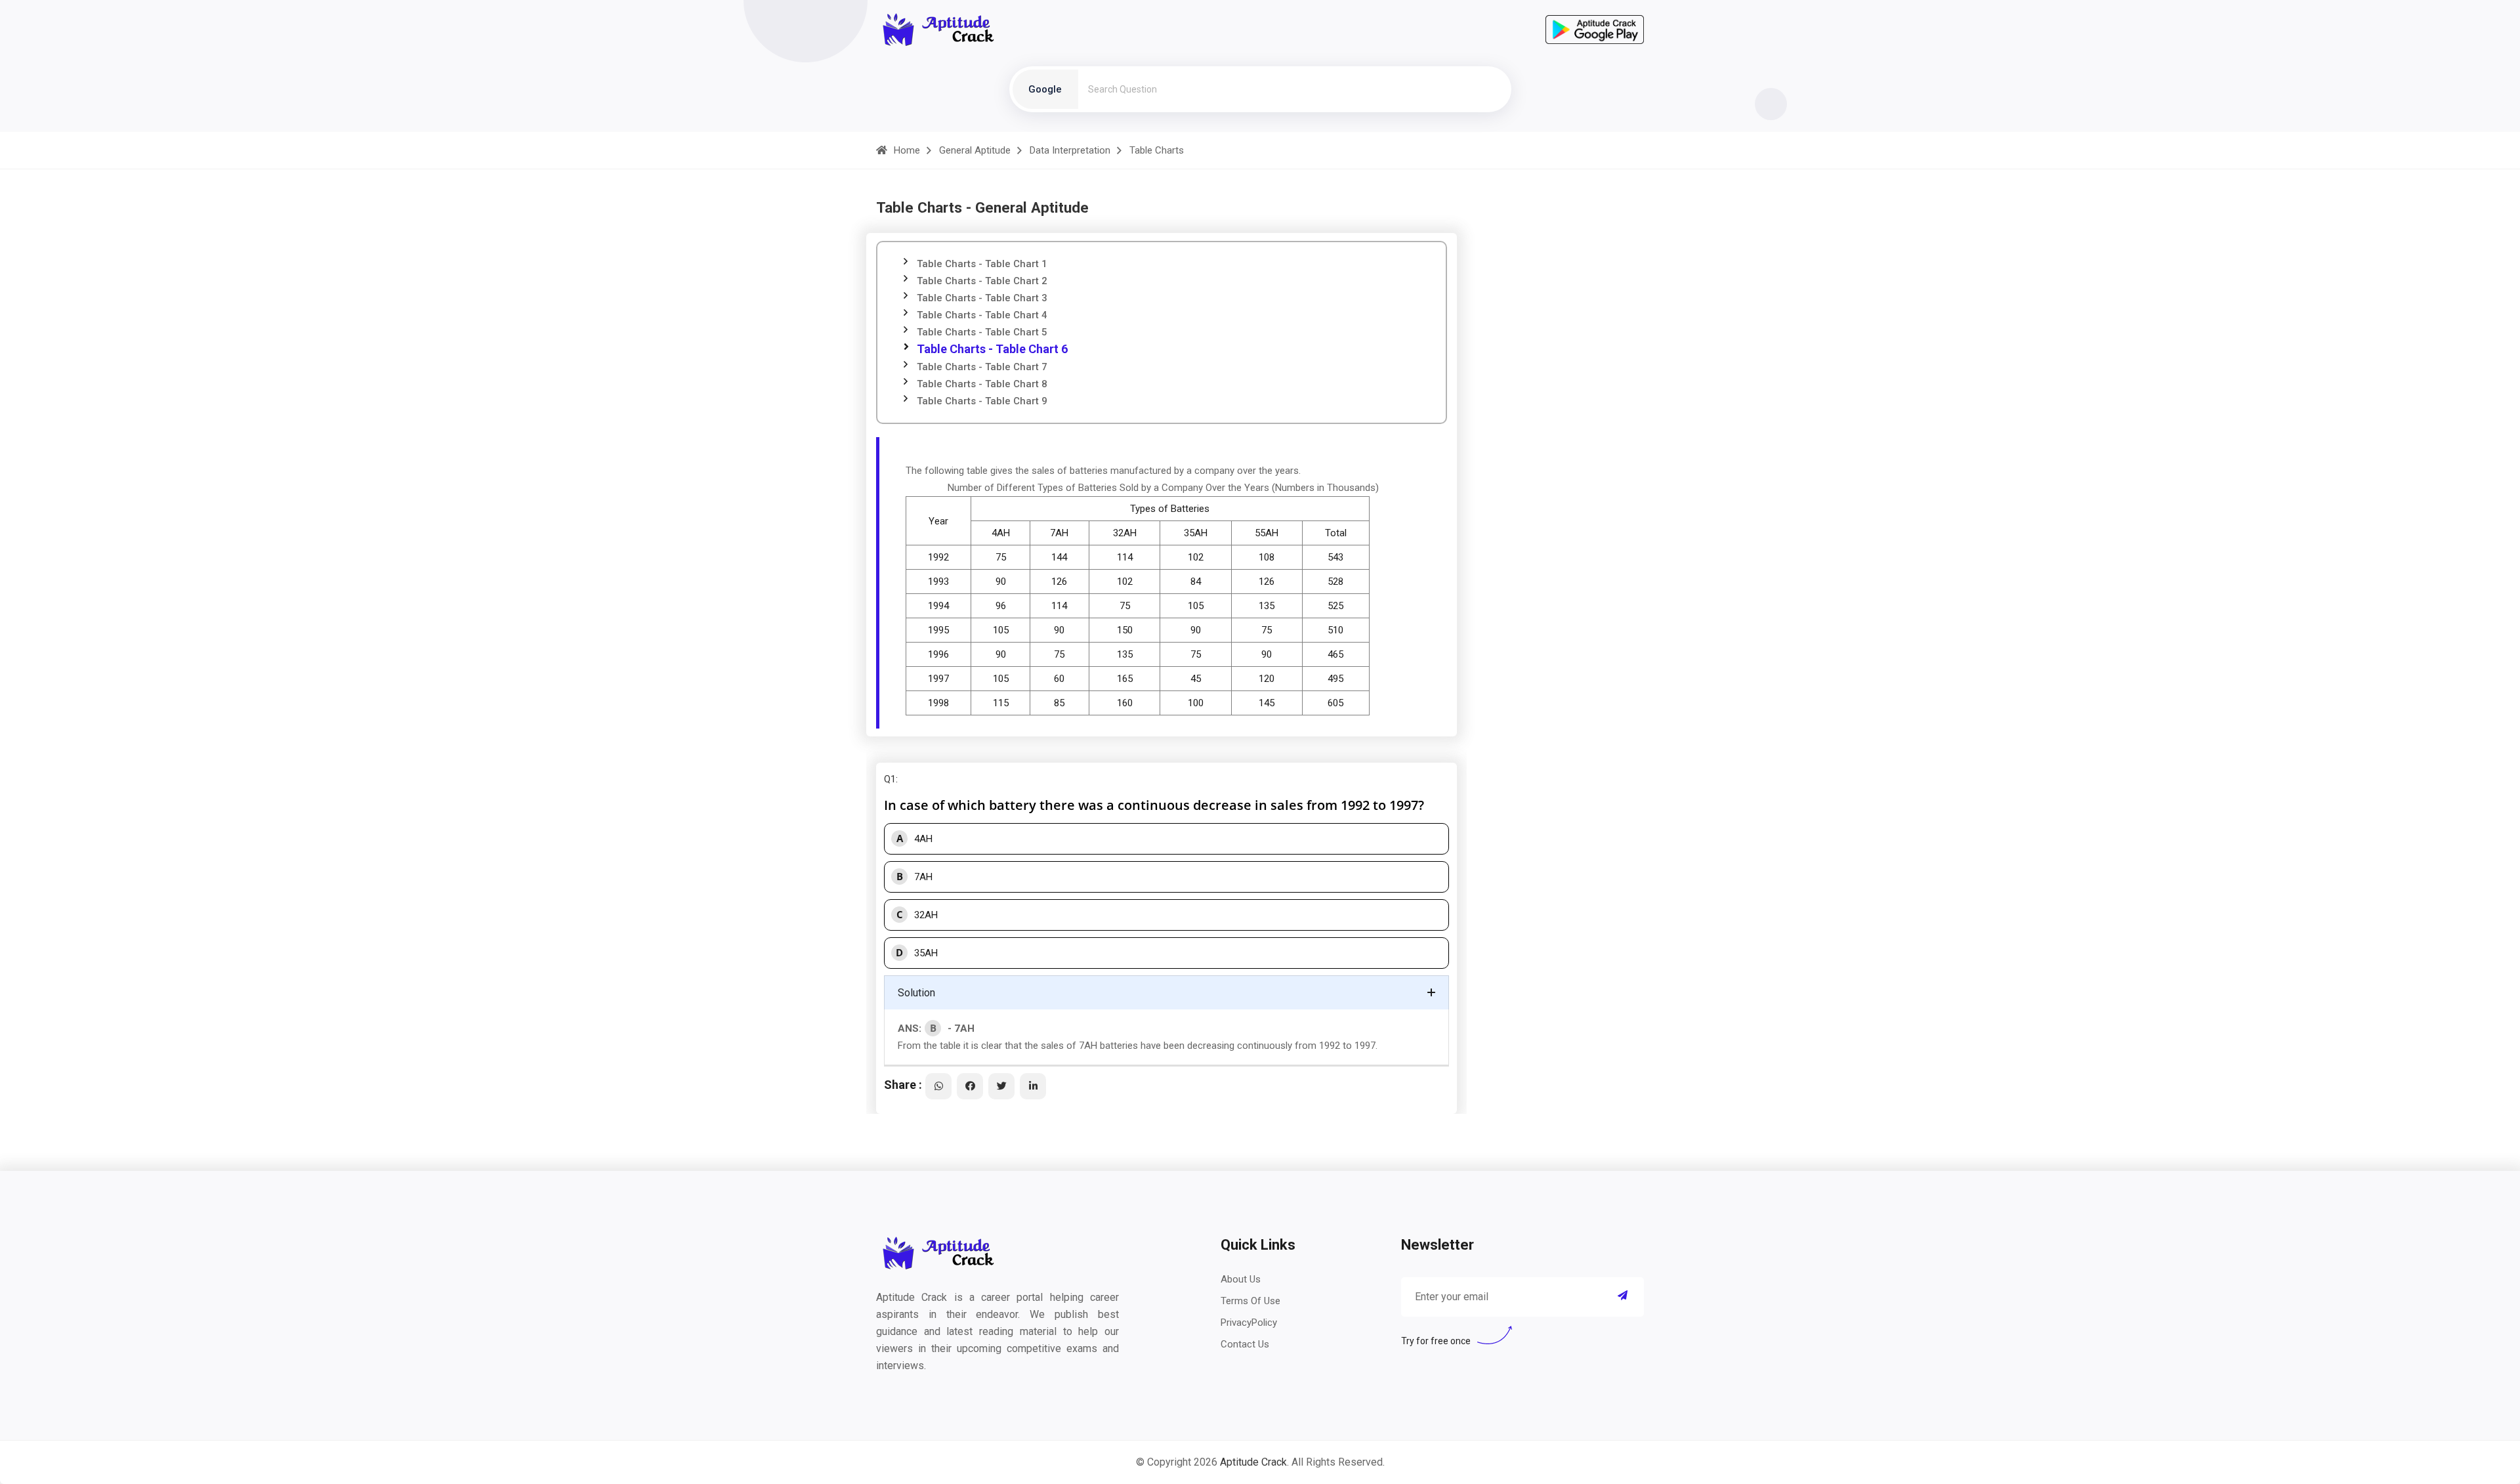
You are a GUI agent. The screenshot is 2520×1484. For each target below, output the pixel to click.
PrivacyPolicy (1249, 1323)
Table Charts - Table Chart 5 (982, 332)
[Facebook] (970, 1086)
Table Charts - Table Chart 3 (982, 298)
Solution (916, 993)
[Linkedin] (1033, 1086)
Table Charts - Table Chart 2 (982, 281)
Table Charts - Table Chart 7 (982, 367)
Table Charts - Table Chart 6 (992, 349)
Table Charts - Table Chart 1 (982, 264)
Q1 (890, 779)
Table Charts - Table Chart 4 (982, 315)
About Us (1241, 1279)
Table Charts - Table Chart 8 (982, 384)
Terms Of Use (1250, 1301)
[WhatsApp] (938, 1086)
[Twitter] (1001, 1086)
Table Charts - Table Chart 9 (982, 401)
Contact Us (1245, 1344)
